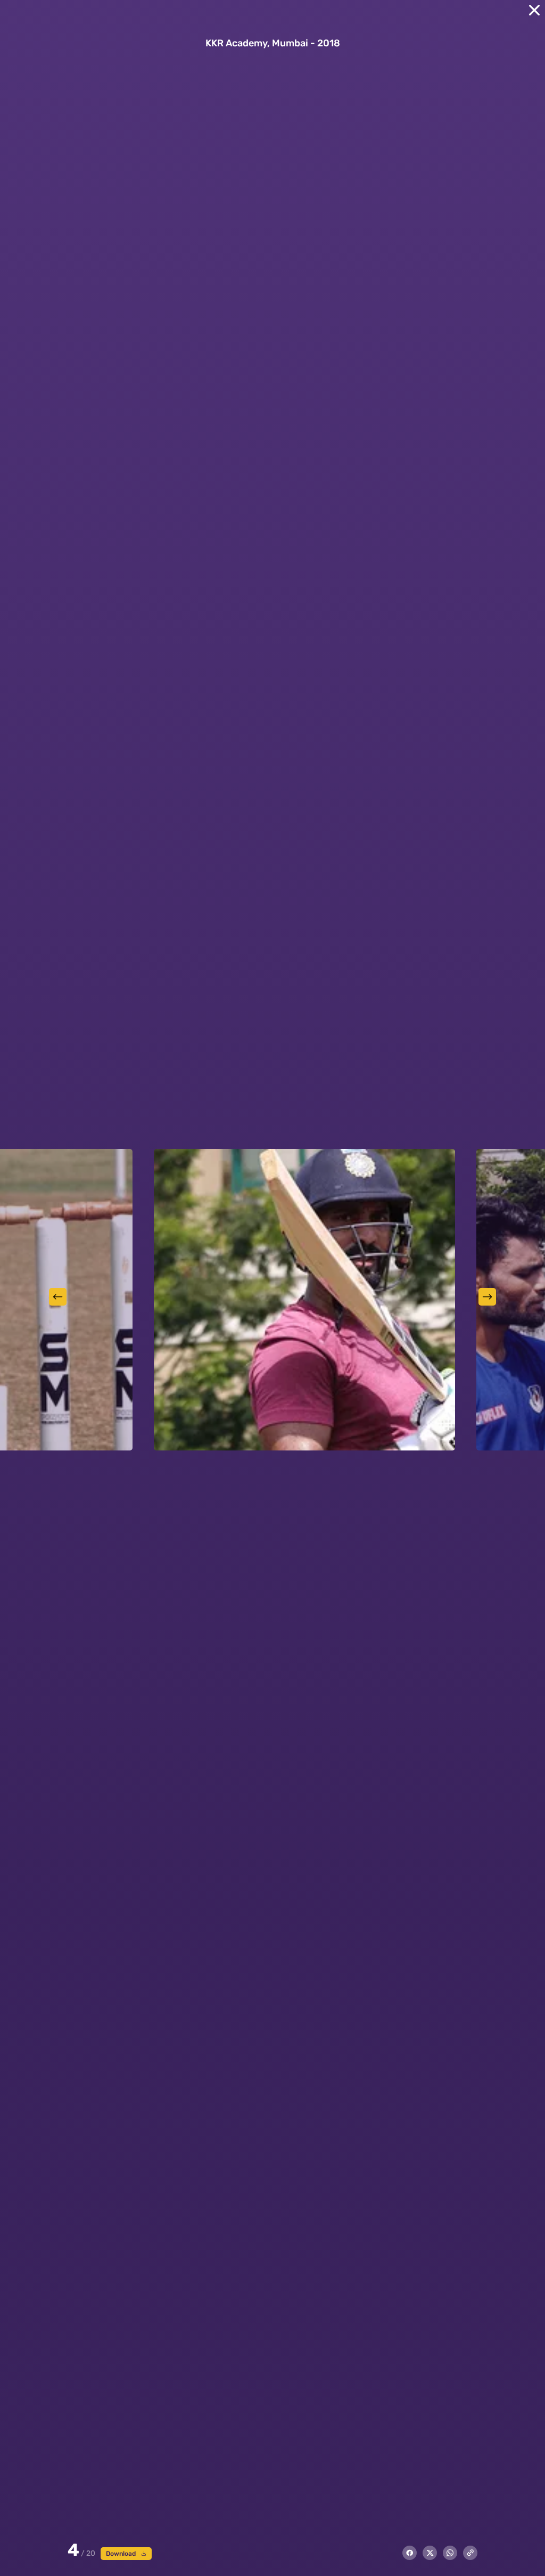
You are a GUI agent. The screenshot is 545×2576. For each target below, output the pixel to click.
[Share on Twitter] (430, 2553)
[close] (534, 10)
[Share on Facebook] (410, 2553)
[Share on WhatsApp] (450, 2553)
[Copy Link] (470, 2553)
